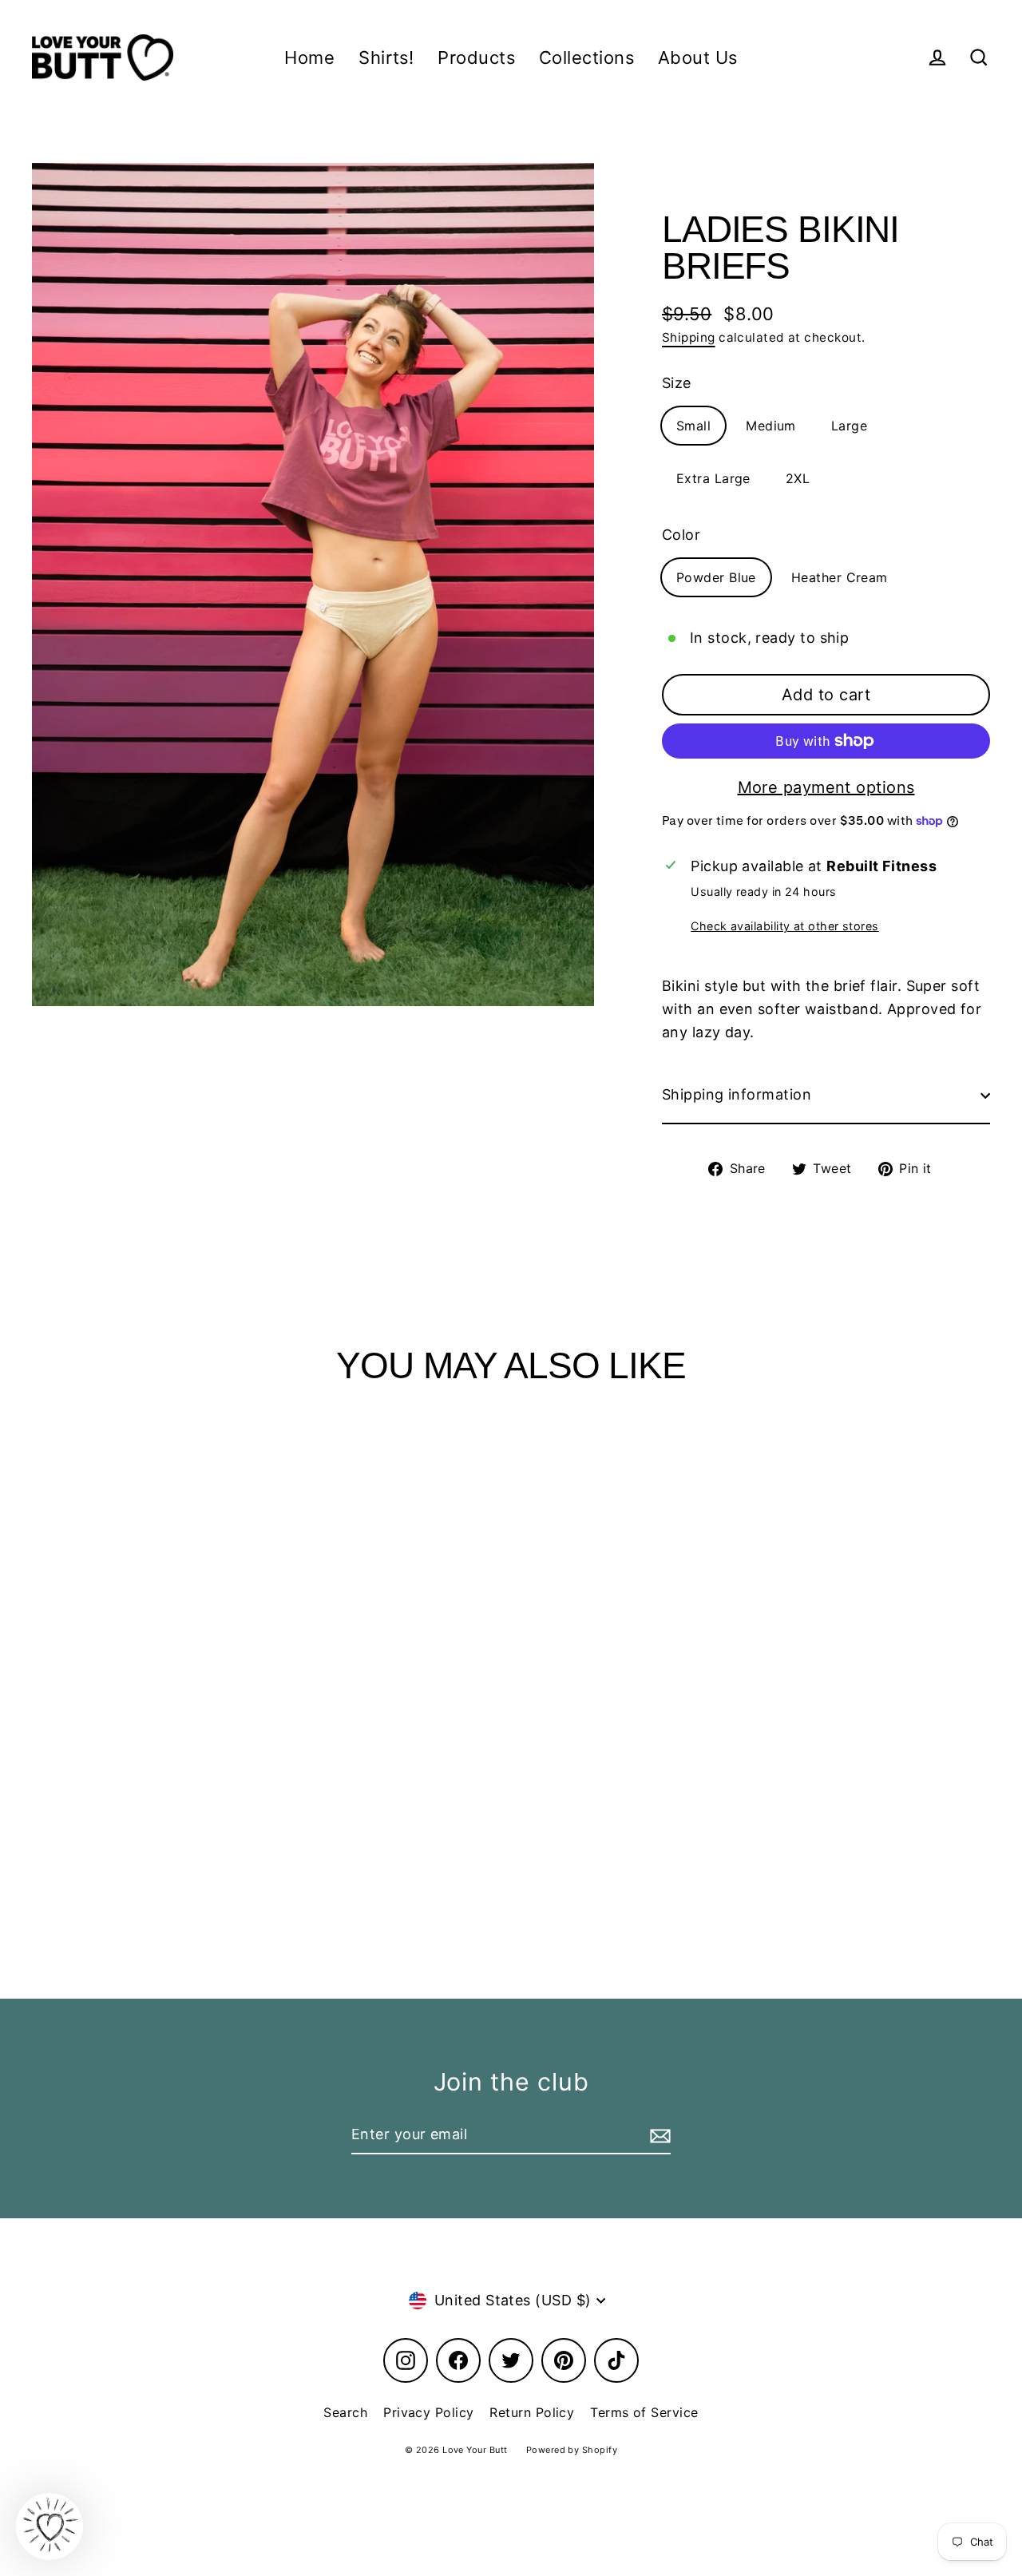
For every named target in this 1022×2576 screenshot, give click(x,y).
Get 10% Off (511, 1393)
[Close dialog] (670, 1095)
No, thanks (511, 1446)
